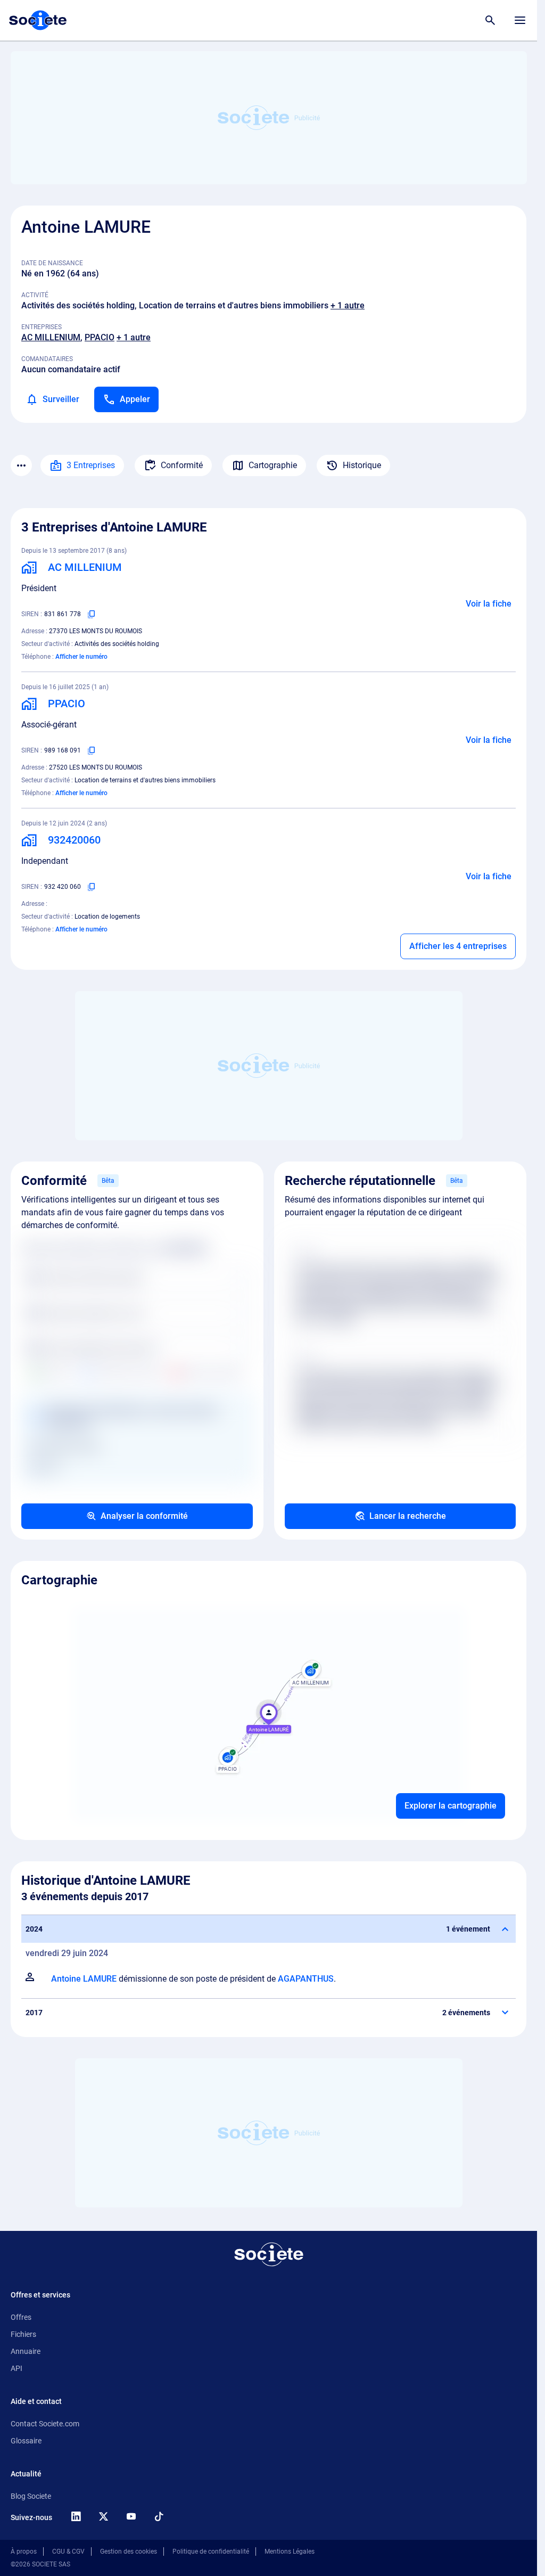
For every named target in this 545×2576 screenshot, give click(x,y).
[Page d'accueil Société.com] (38, 20)
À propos (24, 2552)
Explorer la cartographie (451, 1806)
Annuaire (26, 2351)
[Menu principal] (520, 20)
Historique (362, 465)
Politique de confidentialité (211, 2552)
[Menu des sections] (21, 465)
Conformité (182, 465)
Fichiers (23, 2334)
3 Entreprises (91, 465)
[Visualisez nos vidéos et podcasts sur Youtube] (131, 2516)
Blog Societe (31, 2496)
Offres (21, 2317)
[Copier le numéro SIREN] (92, 614)
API (16, 2368)
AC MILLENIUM (51, 337)
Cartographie (273, 465)
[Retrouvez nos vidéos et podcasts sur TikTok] (159, 2516)
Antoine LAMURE (84, 1979)
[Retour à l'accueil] (269, 2254)
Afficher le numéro (81, 657)
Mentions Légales (290, 2552)
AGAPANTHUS (306, 1979)
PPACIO (100, 337)
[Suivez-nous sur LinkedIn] (76, 2516)
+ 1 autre (348, 305)
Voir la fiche (489, 604)
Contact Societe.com (45, 2424)
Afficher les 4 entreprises (458, 946)
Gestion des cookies (129, 2552)
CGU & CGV (68, 2552)
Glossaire (26, 2441)
